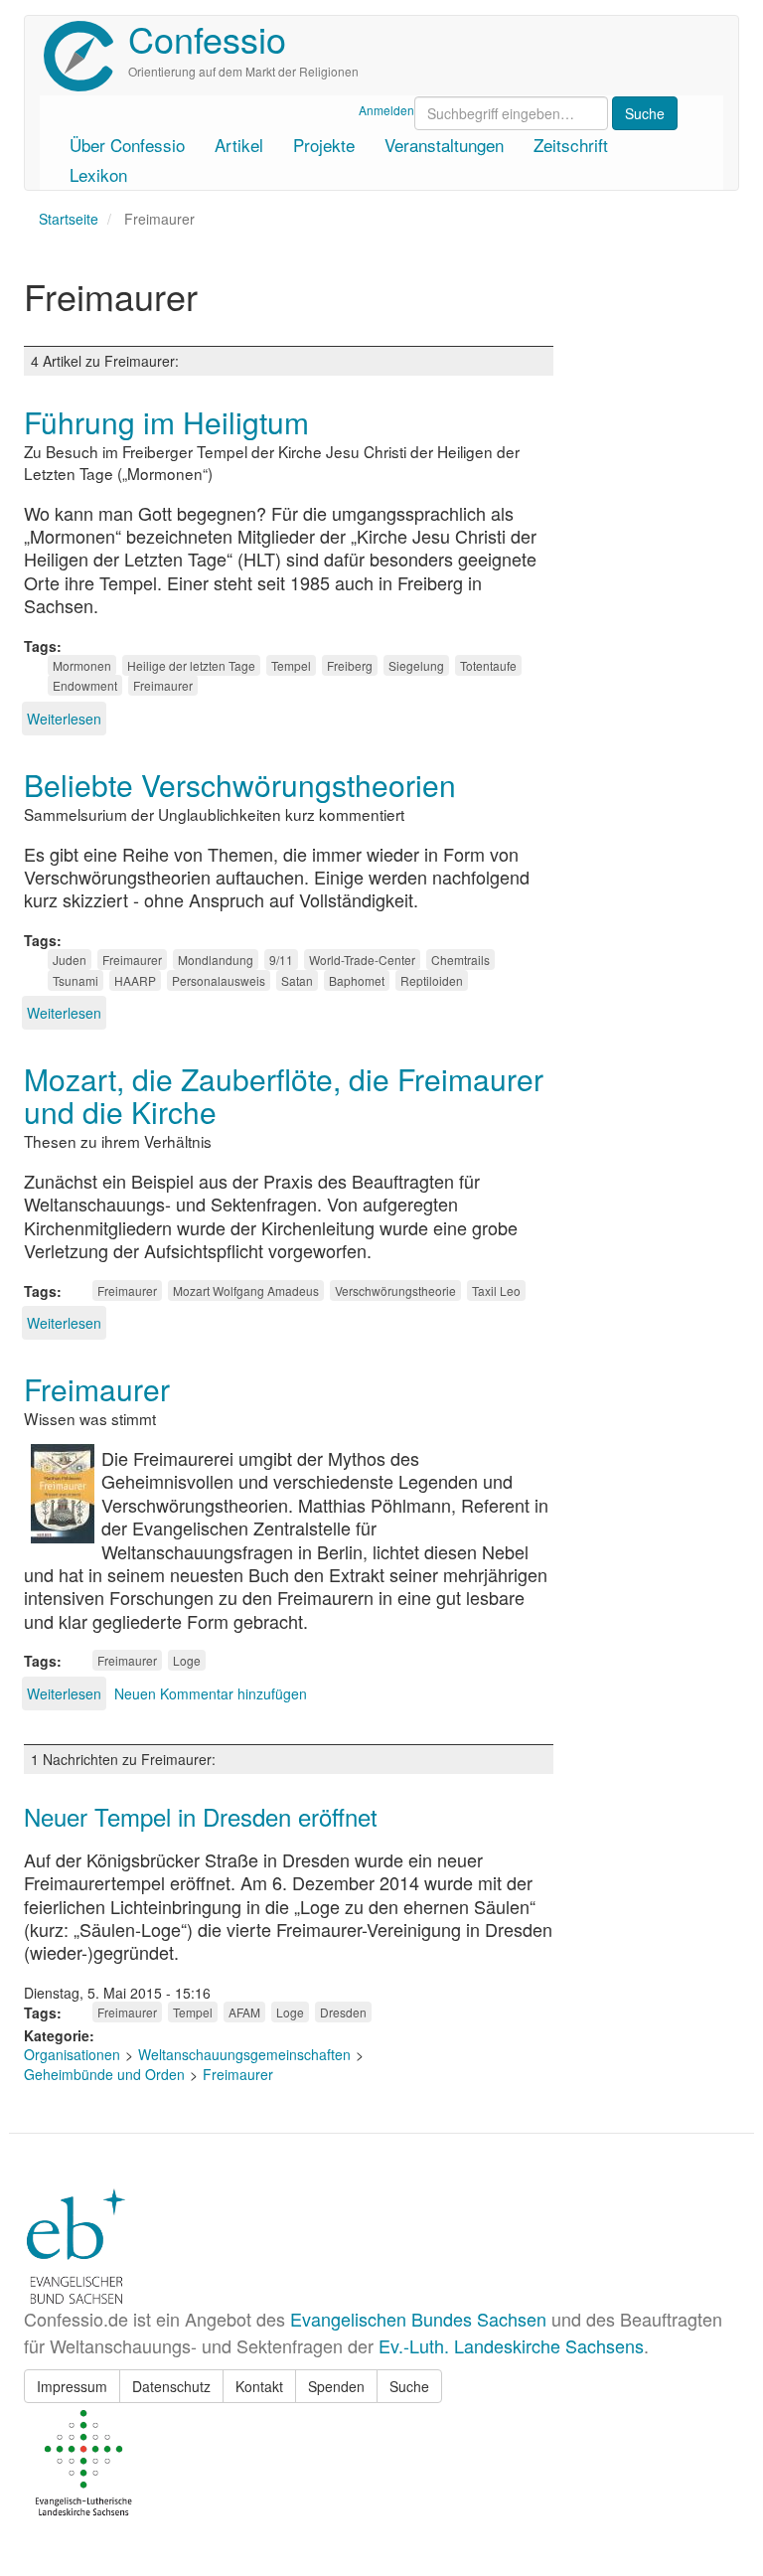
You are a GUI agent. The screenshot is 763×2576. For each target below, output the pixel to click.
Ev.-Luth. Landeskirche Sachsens (511, 2345)
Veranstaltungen (444, 145)
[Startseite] (86, 56)
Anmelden (386, 110)
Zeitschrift (571, 145)
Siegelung (416, 665)
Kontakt (259, 2386)
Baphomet (357, 980)
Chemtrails (460, 960)
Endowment (85, 685)
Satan (297, 980)
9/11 (281, 960)
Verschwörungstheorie (395, 1290)
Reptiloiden (432, 980)
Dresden (343, 2012)
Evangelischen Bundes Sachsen (418, 2319)
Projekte (324, 145)
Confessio (207, 38)
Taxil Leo (496, 1290)
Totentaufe (488, 665)
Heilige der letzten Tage (191, 665)
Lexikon (98, 174)
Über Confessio (127, 145)
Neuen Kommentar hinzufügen (211, 1693)
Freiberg (350, 665)
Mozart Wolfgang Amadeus (246, 1290)
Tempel (291, 665)
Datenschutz (171, 2386)
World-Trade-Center (362, 960)
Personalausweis (219, 980)
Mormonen (82, 665)
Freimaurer (163, 685)
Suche (409, 2386)
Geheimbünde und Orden (104, 2074)
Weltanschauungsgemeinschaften (244, 2054)
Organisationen (72, 2054)
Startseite (69, 219)
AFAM (244, 2012)
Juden (70, 960)
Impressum (72, 2386)
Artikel (239, 145)
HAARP (135, 980)
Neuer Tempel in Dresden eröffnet (201, 1816)
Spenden (336, 2386)
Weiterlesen (64, 719)
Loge (187, 1660)
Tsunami (76, 980)
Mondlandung (216, 960)
